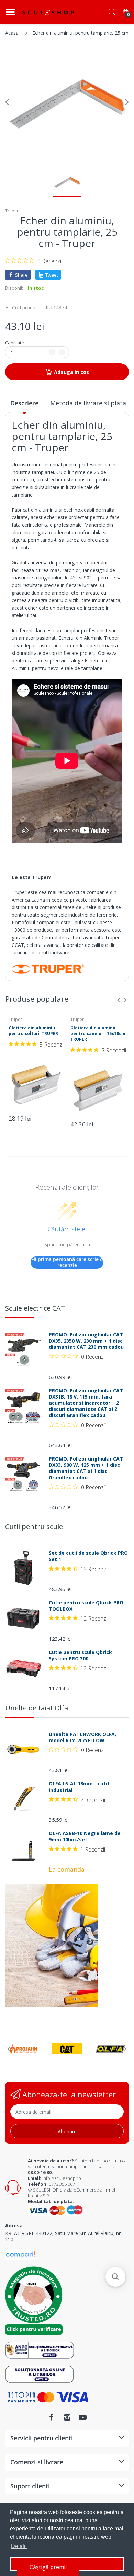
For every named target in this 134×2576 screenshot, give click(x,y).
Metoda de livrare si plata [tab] (88, 403)
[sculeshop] (48, 12)
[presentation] (119, 1000)
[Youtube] (83, 2417)
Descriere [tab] (24, 403)
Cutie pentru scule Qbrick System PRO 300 (80, 1656)
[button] (115, 2277)
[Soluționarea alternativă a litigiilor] (40, 2350)
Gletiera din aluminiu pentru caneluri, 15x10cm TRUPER (98, 1034)
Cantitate (15, 343)
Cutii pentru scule (34, 1527)
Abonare (67, 2131)
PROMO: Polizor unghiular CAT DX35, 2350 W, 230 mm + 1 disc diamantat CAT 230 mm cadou (86, 1341)
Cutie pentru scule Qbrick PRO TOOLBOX (86, 1606)
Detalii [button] (19, 2546)
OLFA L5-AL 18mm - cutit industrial (79, 1787)
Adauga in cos (71, 372)
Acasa (12, 33)
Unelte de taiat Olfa (37, 1708)
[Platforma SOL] (40, 2374)
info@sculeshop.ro (62, 2178)
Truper (12, 211)
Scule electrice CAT (35, 1308)
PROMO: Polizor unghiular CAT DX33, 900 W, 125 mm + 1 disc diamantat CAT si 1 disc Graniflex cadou (86, 1468)
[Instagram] (67, 2417)
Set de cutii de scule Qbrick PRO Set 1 (88, 1556)
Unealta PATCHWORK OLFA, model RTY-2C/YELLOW (82, 1737)
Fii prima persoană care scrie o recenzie (67, 1262)
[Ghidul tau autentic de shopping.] (20, 2254)
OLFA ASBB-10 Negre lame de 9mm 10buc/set (85, 1836)
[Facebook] (51, 2417)
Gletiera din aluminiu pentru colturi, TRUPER (33, 1031)
